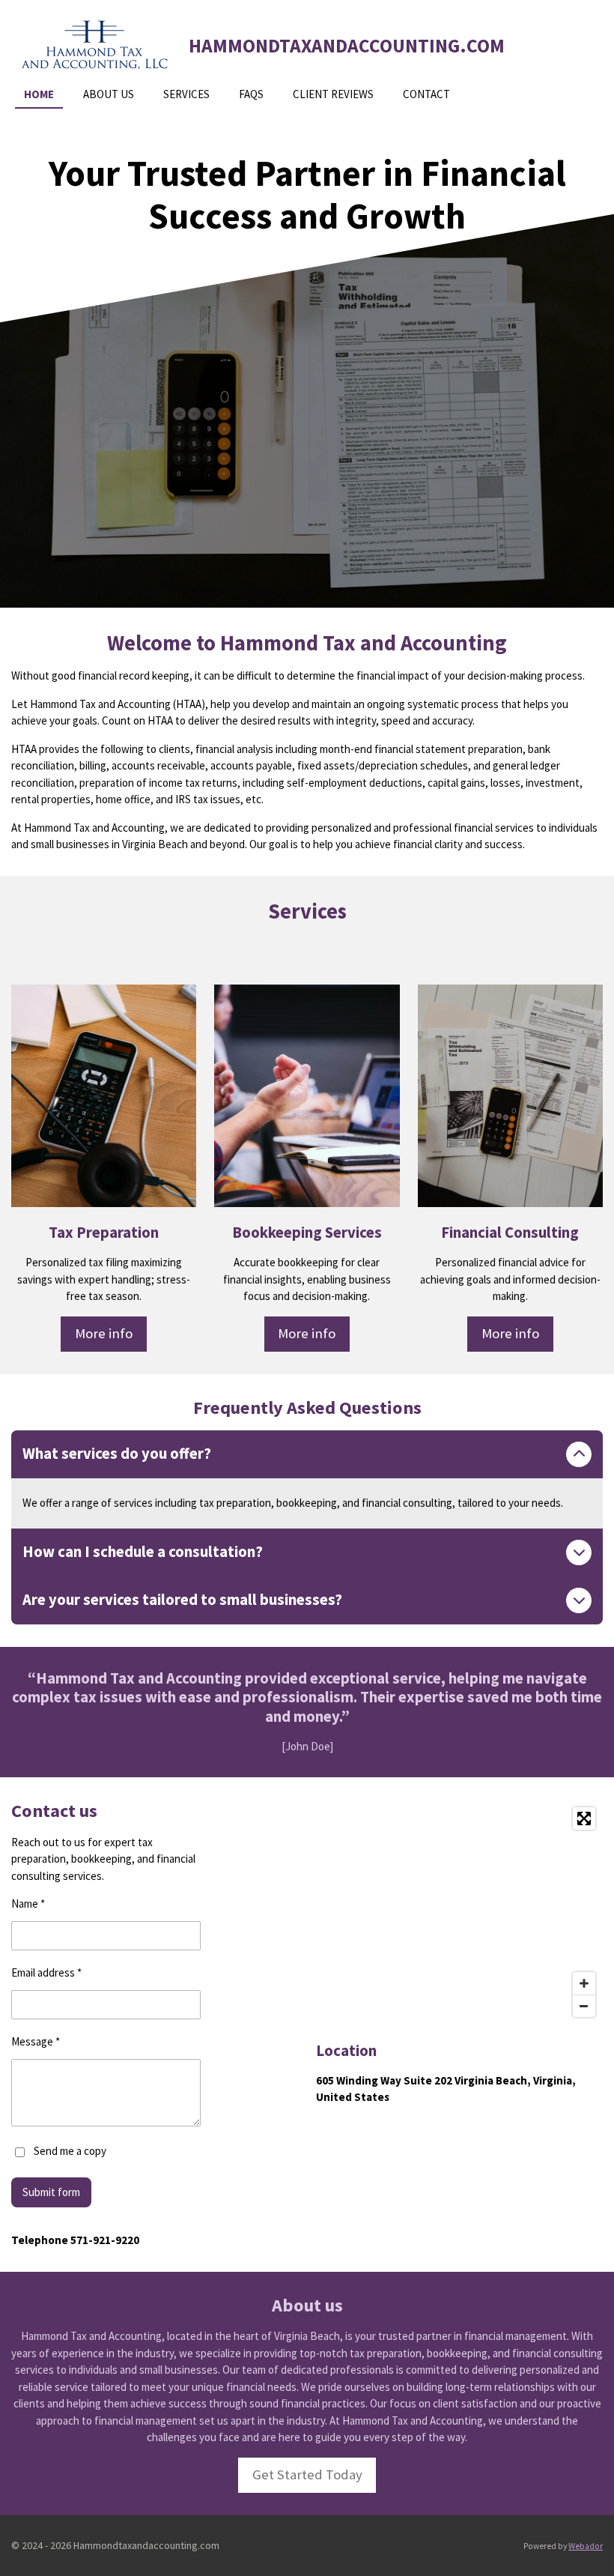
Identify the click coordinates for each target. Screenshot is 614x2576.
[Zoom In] (584, 1983)
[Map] (459, 1912)
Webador (586, 2546)
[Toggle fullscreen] (584, 1818)
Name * (28, 1904)
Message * (36, 2041)
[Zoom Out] (584, 2006)
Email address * (46, 1972)
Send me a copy (70, 2151)
